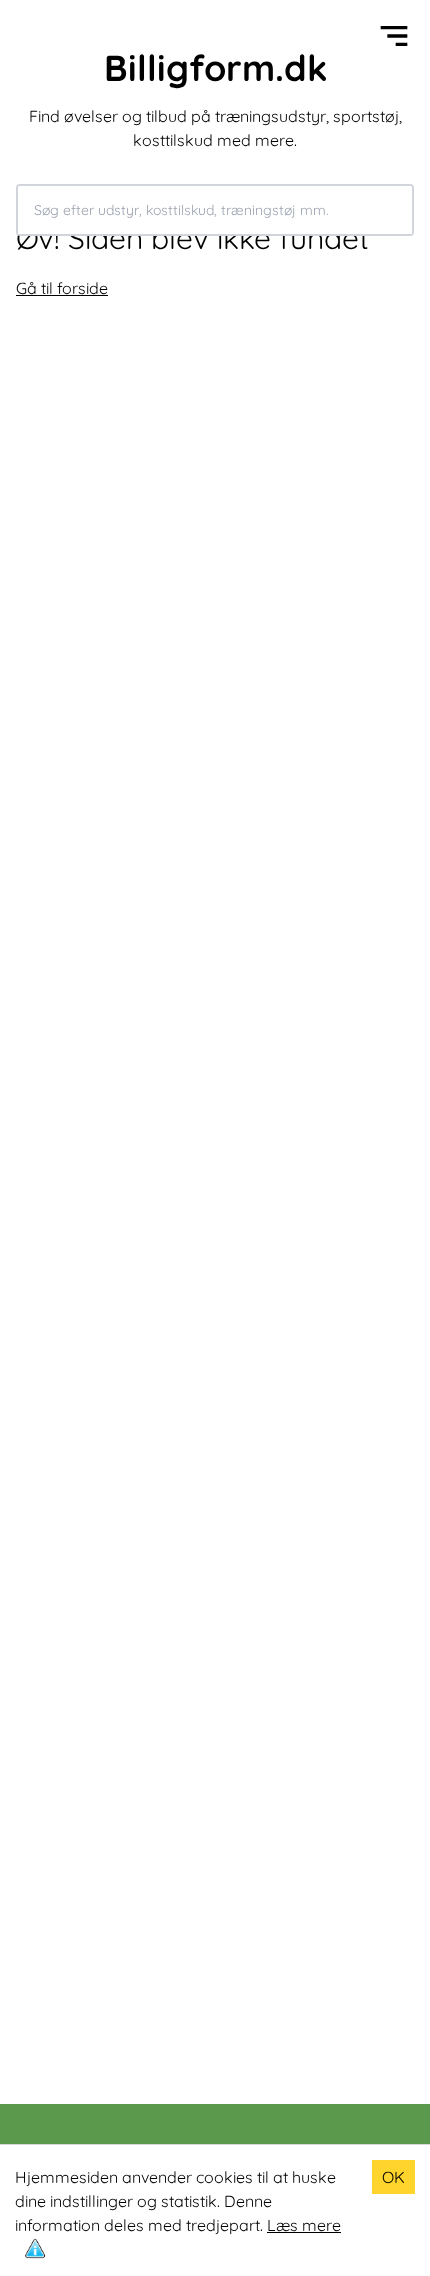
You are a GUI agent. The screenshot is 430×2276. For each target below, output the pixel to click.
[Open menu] (394, 36)
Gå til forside (62, 288)
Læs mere (304, 2225)
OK (393, 2177)
